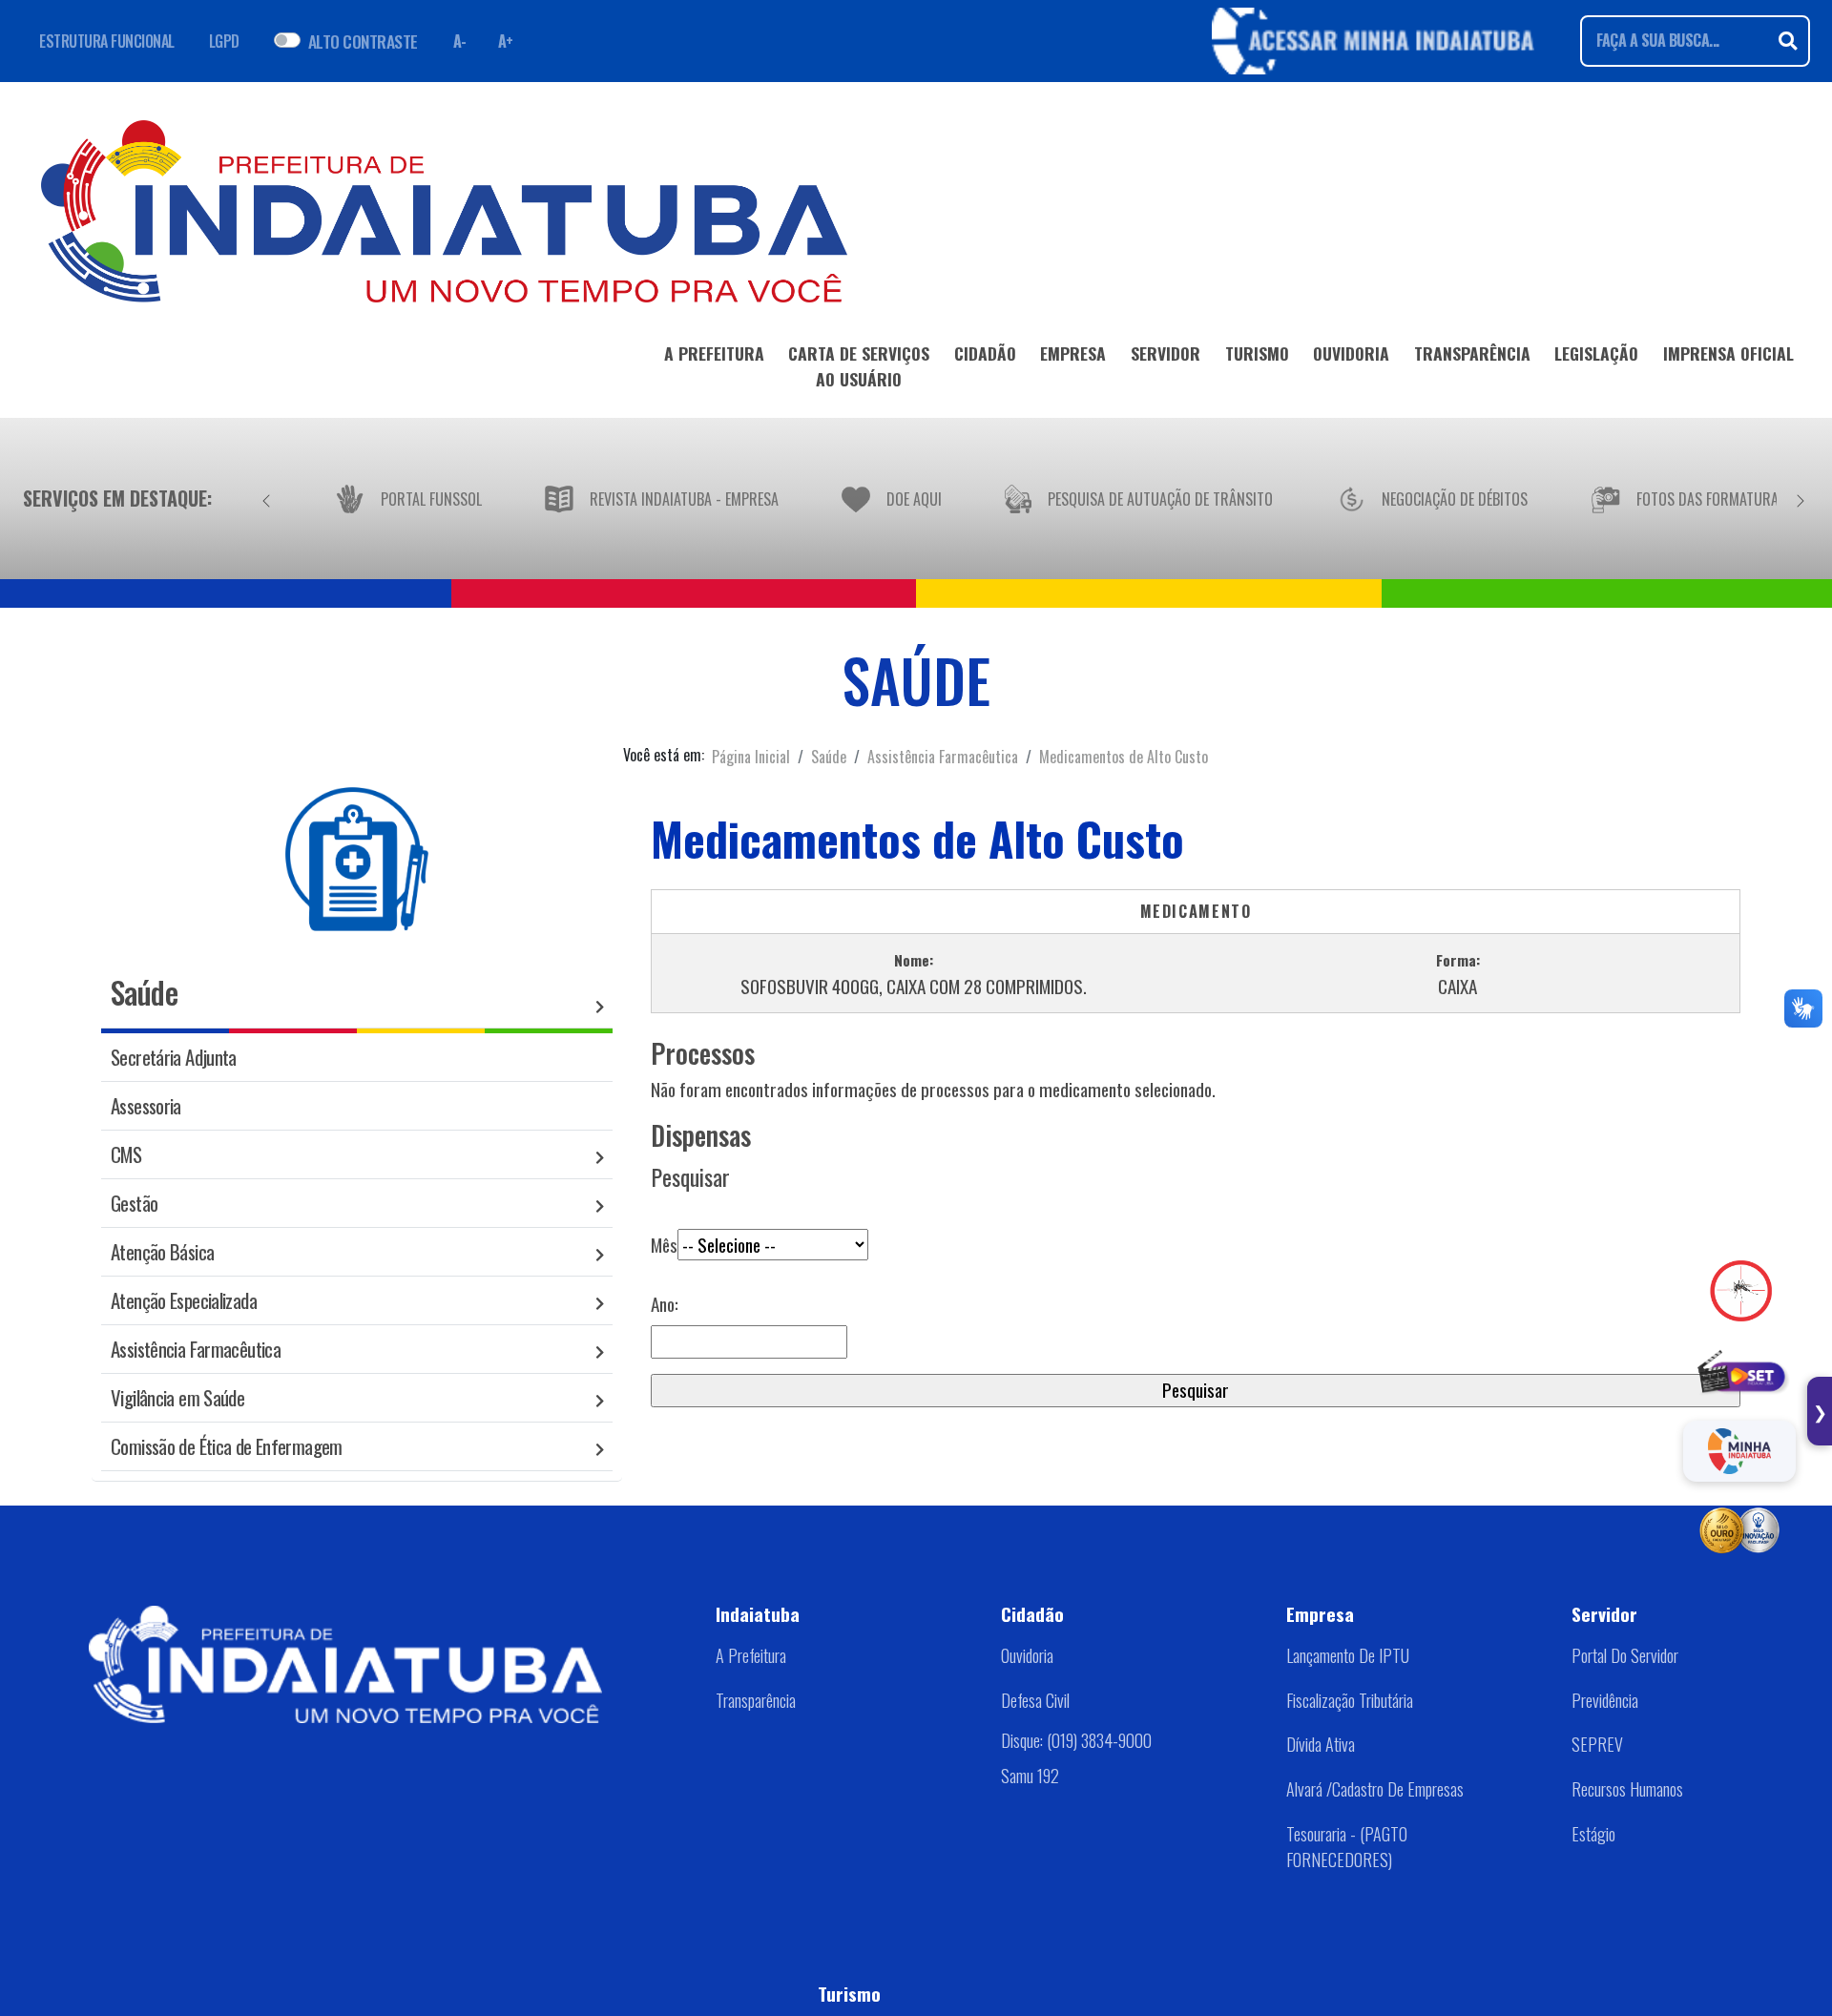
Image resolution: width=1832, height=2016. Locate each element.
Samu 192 (1030, 1776)
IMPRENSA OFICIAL (1728, 353)
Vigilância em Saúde (177, 1397)
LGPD (224, 41)
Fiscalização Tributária (1350, 1700)
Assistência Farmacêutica (943, 757)
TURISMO (1257, 353)
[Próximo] (1801, 498)
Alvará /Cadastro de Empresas (1375, 1789)
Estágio (1593, 1834)
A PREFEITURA (714, 353)
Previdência (1605, 1700)
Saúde (829, 757)
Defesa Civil (1035, 1700)
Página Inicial (751, 757)
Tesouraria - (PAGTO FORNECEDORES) (1347, 1847)
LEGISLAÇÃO (1596, 353)
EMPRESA (1073, 353)
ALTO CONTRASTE (363, 41)
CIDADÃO (985, 353)
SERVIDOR (1166, 353)
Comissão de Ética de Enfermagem (227, 1446)
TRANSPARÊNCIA (1472, 353)
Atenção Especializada (184, 1300)
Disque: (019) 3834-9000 (1076, 1740)
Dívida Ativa (1321, 1744)
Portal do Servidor (1625, 1655)
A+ (506, 41)
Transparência (756, 1700)
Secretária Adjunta (174, 1057)
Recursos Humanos (1627, 1789)
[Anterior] (266, 498)
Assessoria (146, 1105)
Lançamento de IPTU (1348, 1655)
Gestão (134, 1203)
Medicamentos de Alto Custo (1124, 757)
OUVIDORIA (1351, 353)
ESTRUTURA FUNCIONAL (107, 41)
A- (460, 41)
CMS (126, 1154)
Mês (664, 1245)
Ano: (665, 1304)
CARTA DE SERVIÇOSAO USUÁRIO (859, 365)
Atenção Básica (162, 1251)
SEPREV (1597, 1744)
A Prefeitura (751, 1655)
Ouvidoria (1027, 1655)
